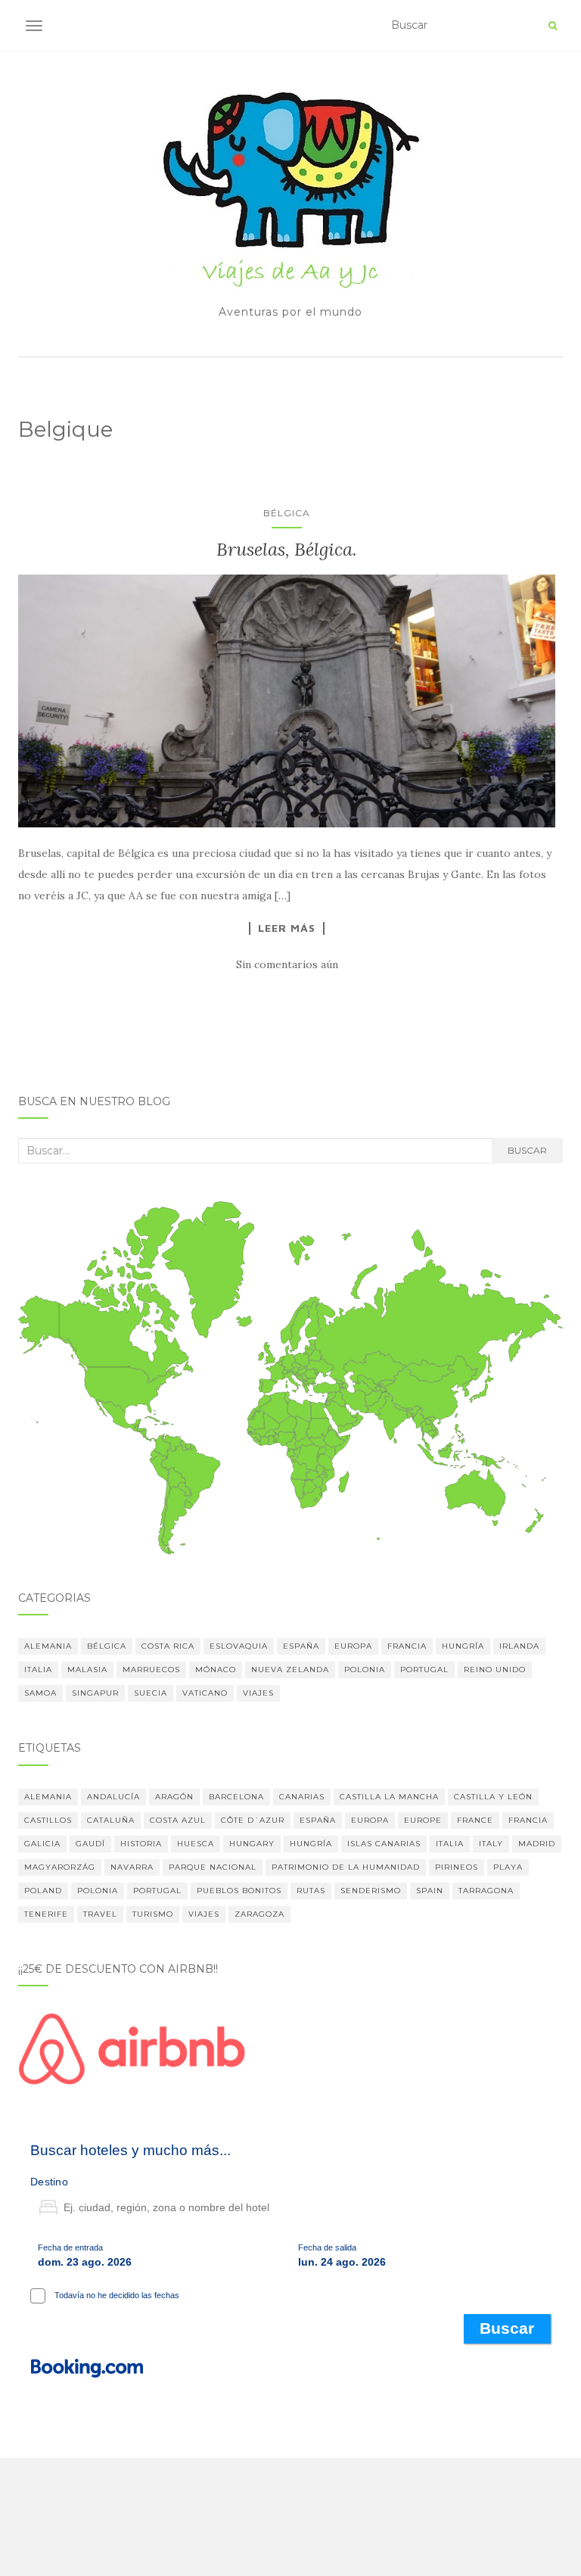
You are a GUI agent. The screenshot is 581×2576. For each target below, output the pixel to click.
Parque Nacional (213, 1867)
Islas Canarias (384, 1844)
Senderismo (371, 1891)
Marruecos (151, 1670)
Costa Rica (168, 1646)
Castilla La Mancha (389, 1797)
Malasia (87, 1670)
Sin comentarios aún (287, 964)
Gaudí (90, 1844)
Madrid (537, 1844)
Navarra (132, 1867)
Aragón (174, 1797)
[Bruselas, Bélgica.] (287, 701)
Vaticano (205, 1693)
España (301, 1646)
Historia (141, 1844)
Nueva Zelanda (290, 1670)
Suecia (151, 1693)
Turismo (153, 1914)
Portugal (424, 1670)
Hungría (463, 1646)
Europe (423, 1820)
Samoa (40, 1693)
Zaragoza (259, 1914)
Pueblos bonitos (239, 1891)
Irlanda (519, 1646)
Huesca (196, 1844)
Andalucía (113, 1797)
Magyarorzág (60, 1867)
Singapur (95, 1693)
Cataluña (111, 1820)
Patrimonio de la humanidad (346, 1867)
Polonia (365, 1670)
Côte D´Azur (253, 1820)
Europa (353, 1646)
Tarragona (486, 1891)
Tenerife (46, 1914)
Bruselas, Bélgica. (287, 549)
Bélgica (287, 513)
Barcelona (236, 1797)
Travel (100, 1914)
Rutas (311, 1891)
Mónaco (216, 1670)
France (475, 1820)
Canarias (302, 1797)
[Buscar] (553, 26)
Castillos (48, 1820)
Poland (43, 1891)
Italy (491, 1844)
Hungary (252, 1844)
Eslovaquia (239, 1646)
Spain (430, 1891)
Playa (508, 1867)
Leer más (287, 928)
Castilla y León (493, 1797)
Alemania (48, 1646)
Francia (407, 1646)
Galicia (42, 1844)
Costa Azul (178, 1820)
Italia (38, 1670)
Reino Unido (495, 1670)
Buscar (527, 1150)
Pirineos (457, 1867)
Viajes (258, 1693)
